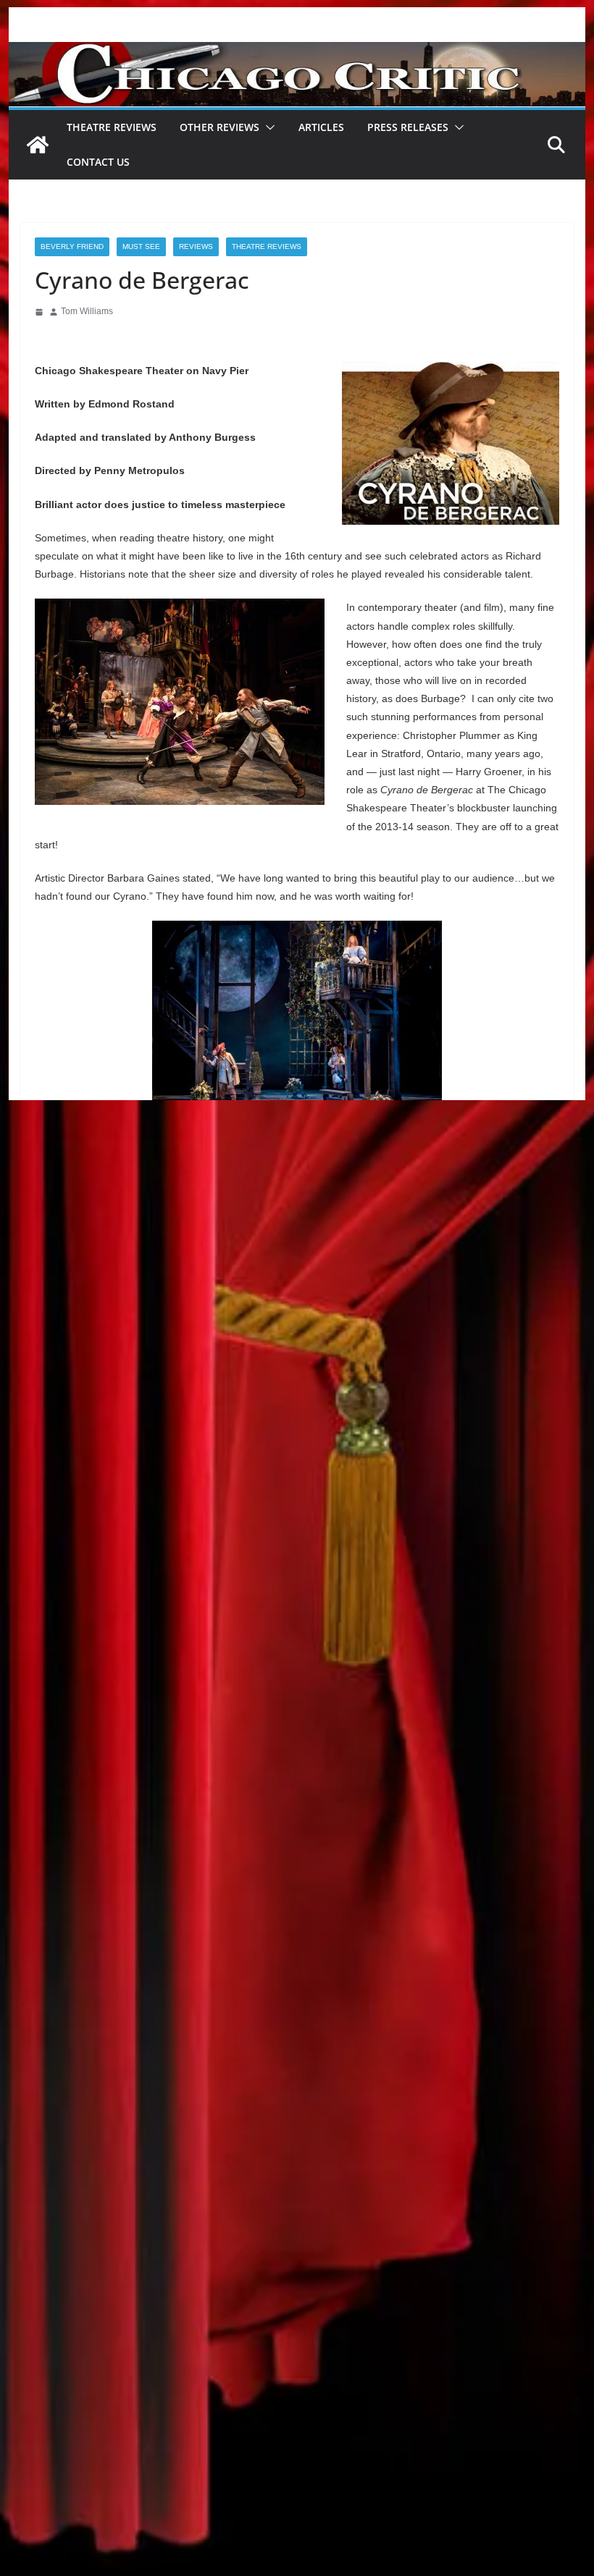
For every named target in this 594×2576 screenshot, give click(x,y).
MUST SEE (141, 246)
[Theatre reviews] (297, 52)
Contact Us (98, 162)
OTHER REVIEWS (219, 127)
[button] (267, 127)
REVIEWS (196, 246)
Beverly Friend (72, 246)
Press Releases (408, 127)
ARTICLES (321, 127)
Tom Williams (87, 311)
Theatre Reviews (112, 127)
